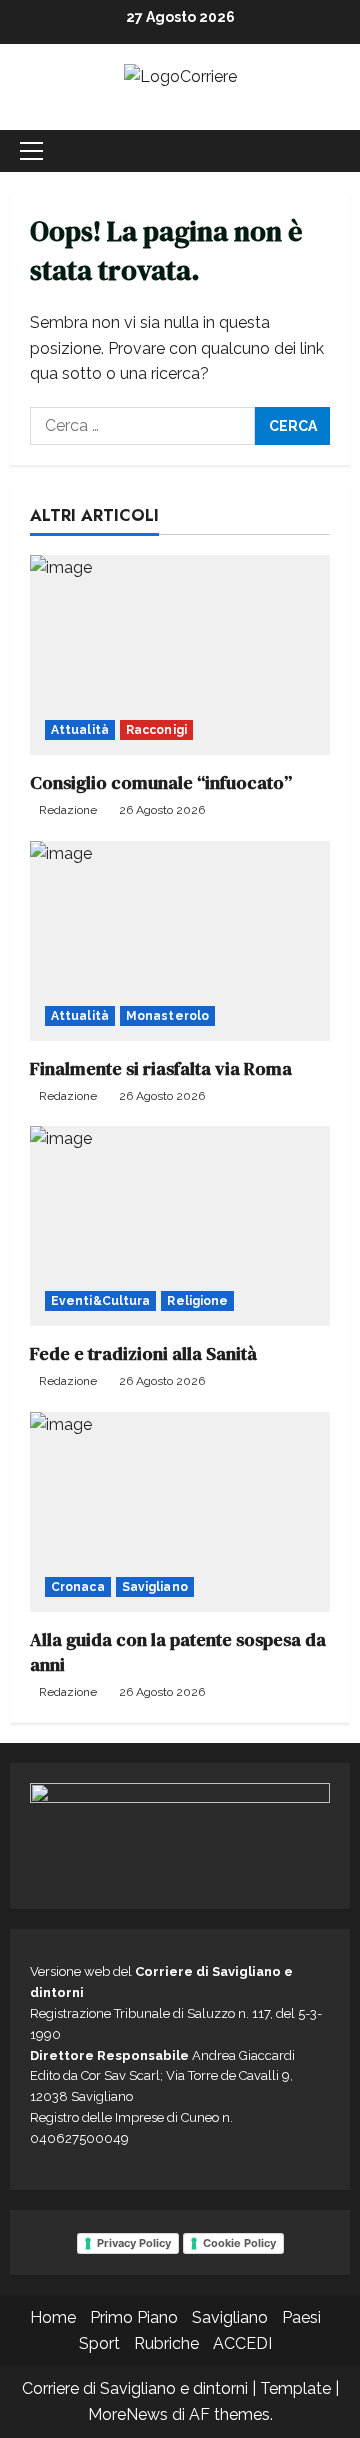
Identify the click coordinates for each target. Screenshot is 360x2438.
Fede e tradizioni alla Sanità (143, 1353)
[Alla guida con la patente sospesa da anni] (180, 1512)
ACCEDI (242, 2343)
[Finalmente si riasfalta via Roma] (180, 941)
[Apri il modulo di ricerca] (325, 151)
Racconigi (156, 730)
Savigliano (155, 1587)
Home (53, 2317)
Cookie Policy (239, 2243)
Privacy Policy (134, 2243)
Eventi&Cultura (100, 1301)
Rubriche (166, 2343)
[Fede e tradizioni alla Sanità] (180, 1226)
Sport (99, 2343)
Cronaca (78, 1587)
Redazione (68, 810)
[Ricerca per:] (142, 426)
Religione (197, 1301)
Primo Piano (134, 2317)
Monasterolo (167, 1016)
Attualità (80, 730)
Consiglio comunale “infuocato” (161, 782)
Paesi (301, 2317)
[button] (31, 151)
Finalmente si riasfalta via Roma (161, 1068)
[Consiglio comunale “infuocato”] (180, 655)
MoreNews (128, 2414)
